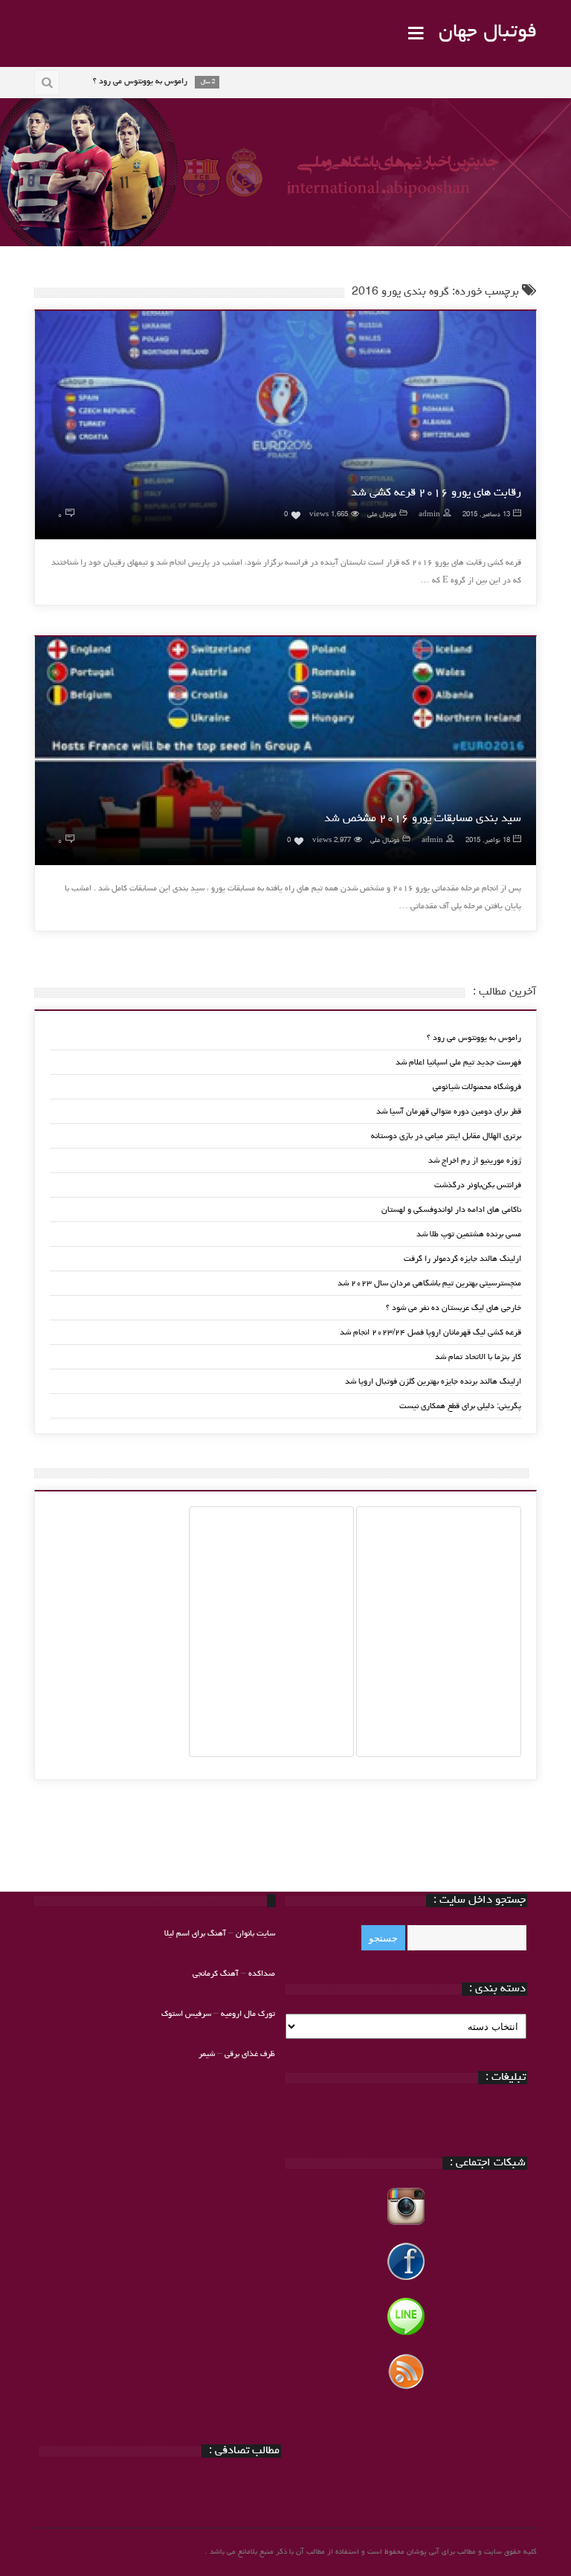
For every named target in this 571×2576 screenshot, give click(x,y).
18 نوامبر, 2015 (488, 841)
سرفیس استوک (187, 2014)
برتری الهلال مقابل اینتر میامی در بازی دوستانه (446, 1136)
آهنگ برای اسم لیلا (195, 1934)
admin (429, 515)
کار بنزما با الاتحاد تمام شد (478, 1357)
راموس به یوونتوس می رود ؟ (474, 1038)
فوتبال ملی (382, 515)
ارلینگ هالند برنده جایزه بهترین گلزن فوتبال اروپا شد (433, 1382)
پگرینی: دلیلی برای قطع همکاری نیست (460, 1406)
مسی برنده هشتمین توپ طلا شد (469, 1234)
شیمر (207, 2054)
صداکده (262, 1974)
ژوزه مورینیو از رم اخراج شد (475, 1161)
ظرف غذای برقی (250, 2054)
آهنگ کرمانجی (216, 1974)
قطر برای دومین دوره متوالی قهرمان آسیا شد (449, 1112)
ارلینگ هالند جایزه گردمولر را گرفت (462, 1259)
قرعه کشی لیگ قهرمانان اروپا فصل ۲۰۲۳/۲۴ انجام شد (430, 1333)
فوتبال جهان (488, 33)
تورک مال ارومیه (248, 2014)
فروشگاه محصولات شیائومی (477, 1087)
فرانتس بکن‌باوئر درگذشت (478, 1185)
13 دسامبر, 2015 (486, 515)
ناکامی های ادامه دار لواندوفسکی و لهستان (451, 1210)
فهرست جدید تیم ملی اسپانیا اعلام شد (458, 1063)
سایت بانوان (255, 1934)
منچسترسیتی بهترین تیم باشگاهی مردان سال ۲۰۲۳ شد (429, 1284)
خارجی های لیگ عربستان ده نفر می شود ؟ (454, 1308)
